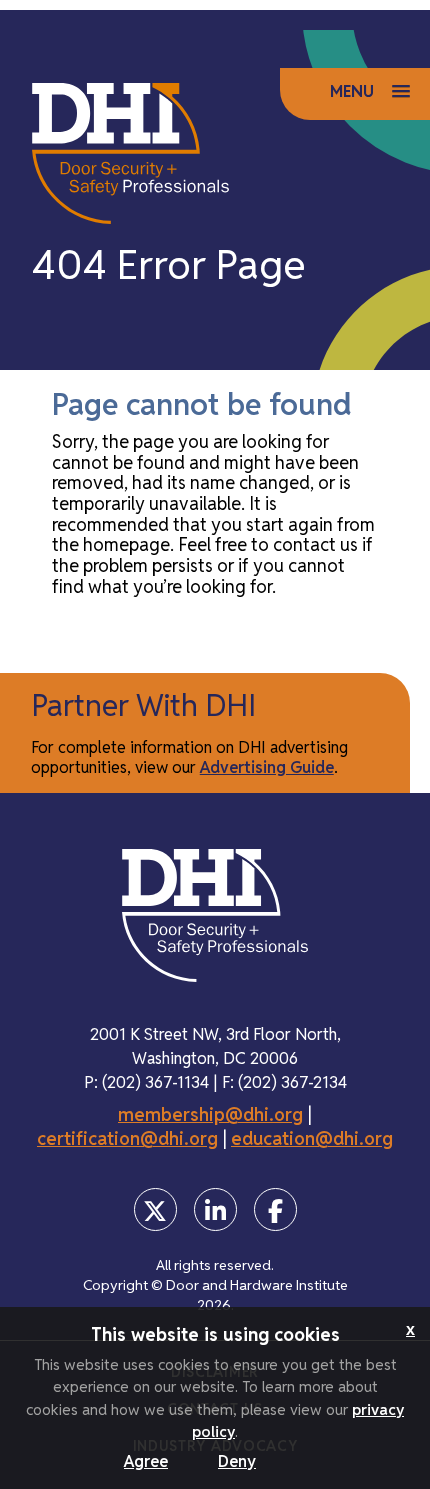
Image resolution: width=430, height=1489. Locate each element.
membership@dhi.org (210, 1114)
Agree (146, 1461)
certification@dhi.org (127, 1138)
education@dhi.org (312, 1138)
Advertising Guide (267, 767)
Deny (237, 1461)
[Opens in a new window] (155, 1209)
